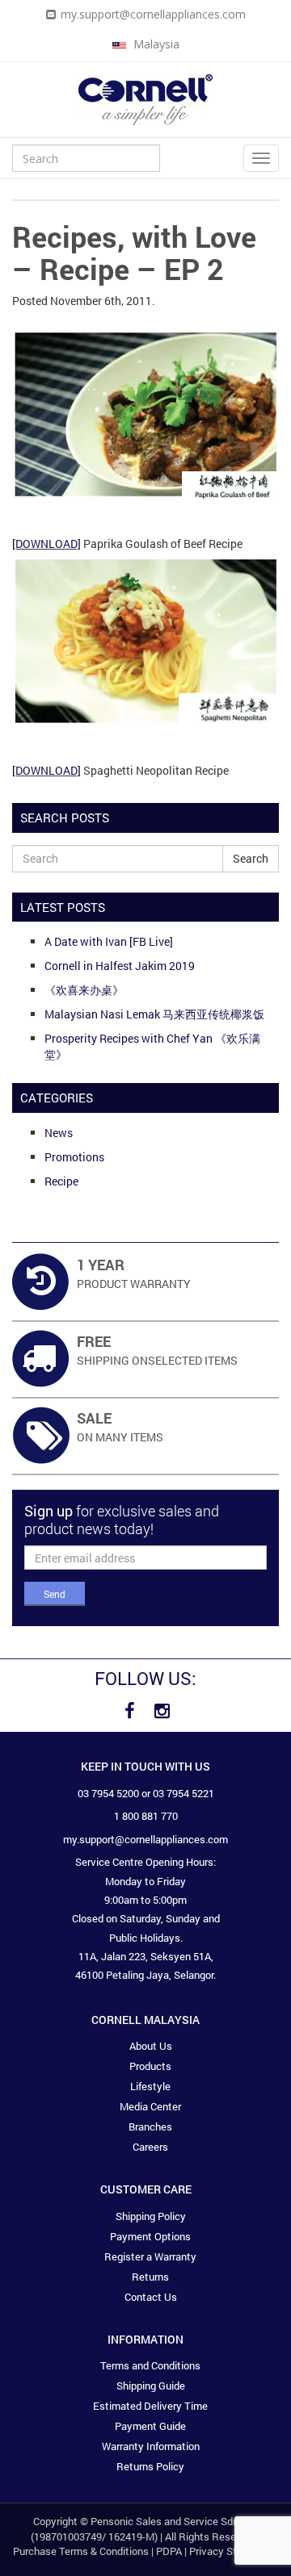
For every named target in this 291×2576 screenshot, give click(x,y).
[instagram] (162, 1711)
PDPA (169, 2551)
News (59, 1133)
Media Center (150, 2106)
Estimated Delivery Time (150, 2406)
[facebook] (129, 1711)
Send (55, 1594)
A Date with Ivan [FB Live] (109, 941)
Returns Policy (150, 2466)
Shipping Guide (151, 2386)
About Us (151, 2046)
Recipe (61, 1181)
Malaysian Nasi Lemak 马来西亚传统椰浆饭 (154, 1014)
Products (150, 2066)
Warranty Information (151, 2446)
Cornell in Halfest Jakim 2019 (120, 966)
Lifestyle (150, 2086)
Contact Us (151, 2297)
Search (251, 858)
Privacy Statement (233, 2551)
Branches (150, 2126)
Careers (150, 2147)
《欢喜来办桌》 (84, 990)
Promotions (74, 1157)
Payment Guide (150, 2426)
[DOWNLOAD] (46, 544)
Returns (150, 2277)
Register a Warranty (150, 2256)
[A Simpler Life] (145, 98)
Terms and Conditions (150, 2365)
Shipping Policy (151, 2216)
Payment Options (150, 2236)
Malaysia (155, 44)
